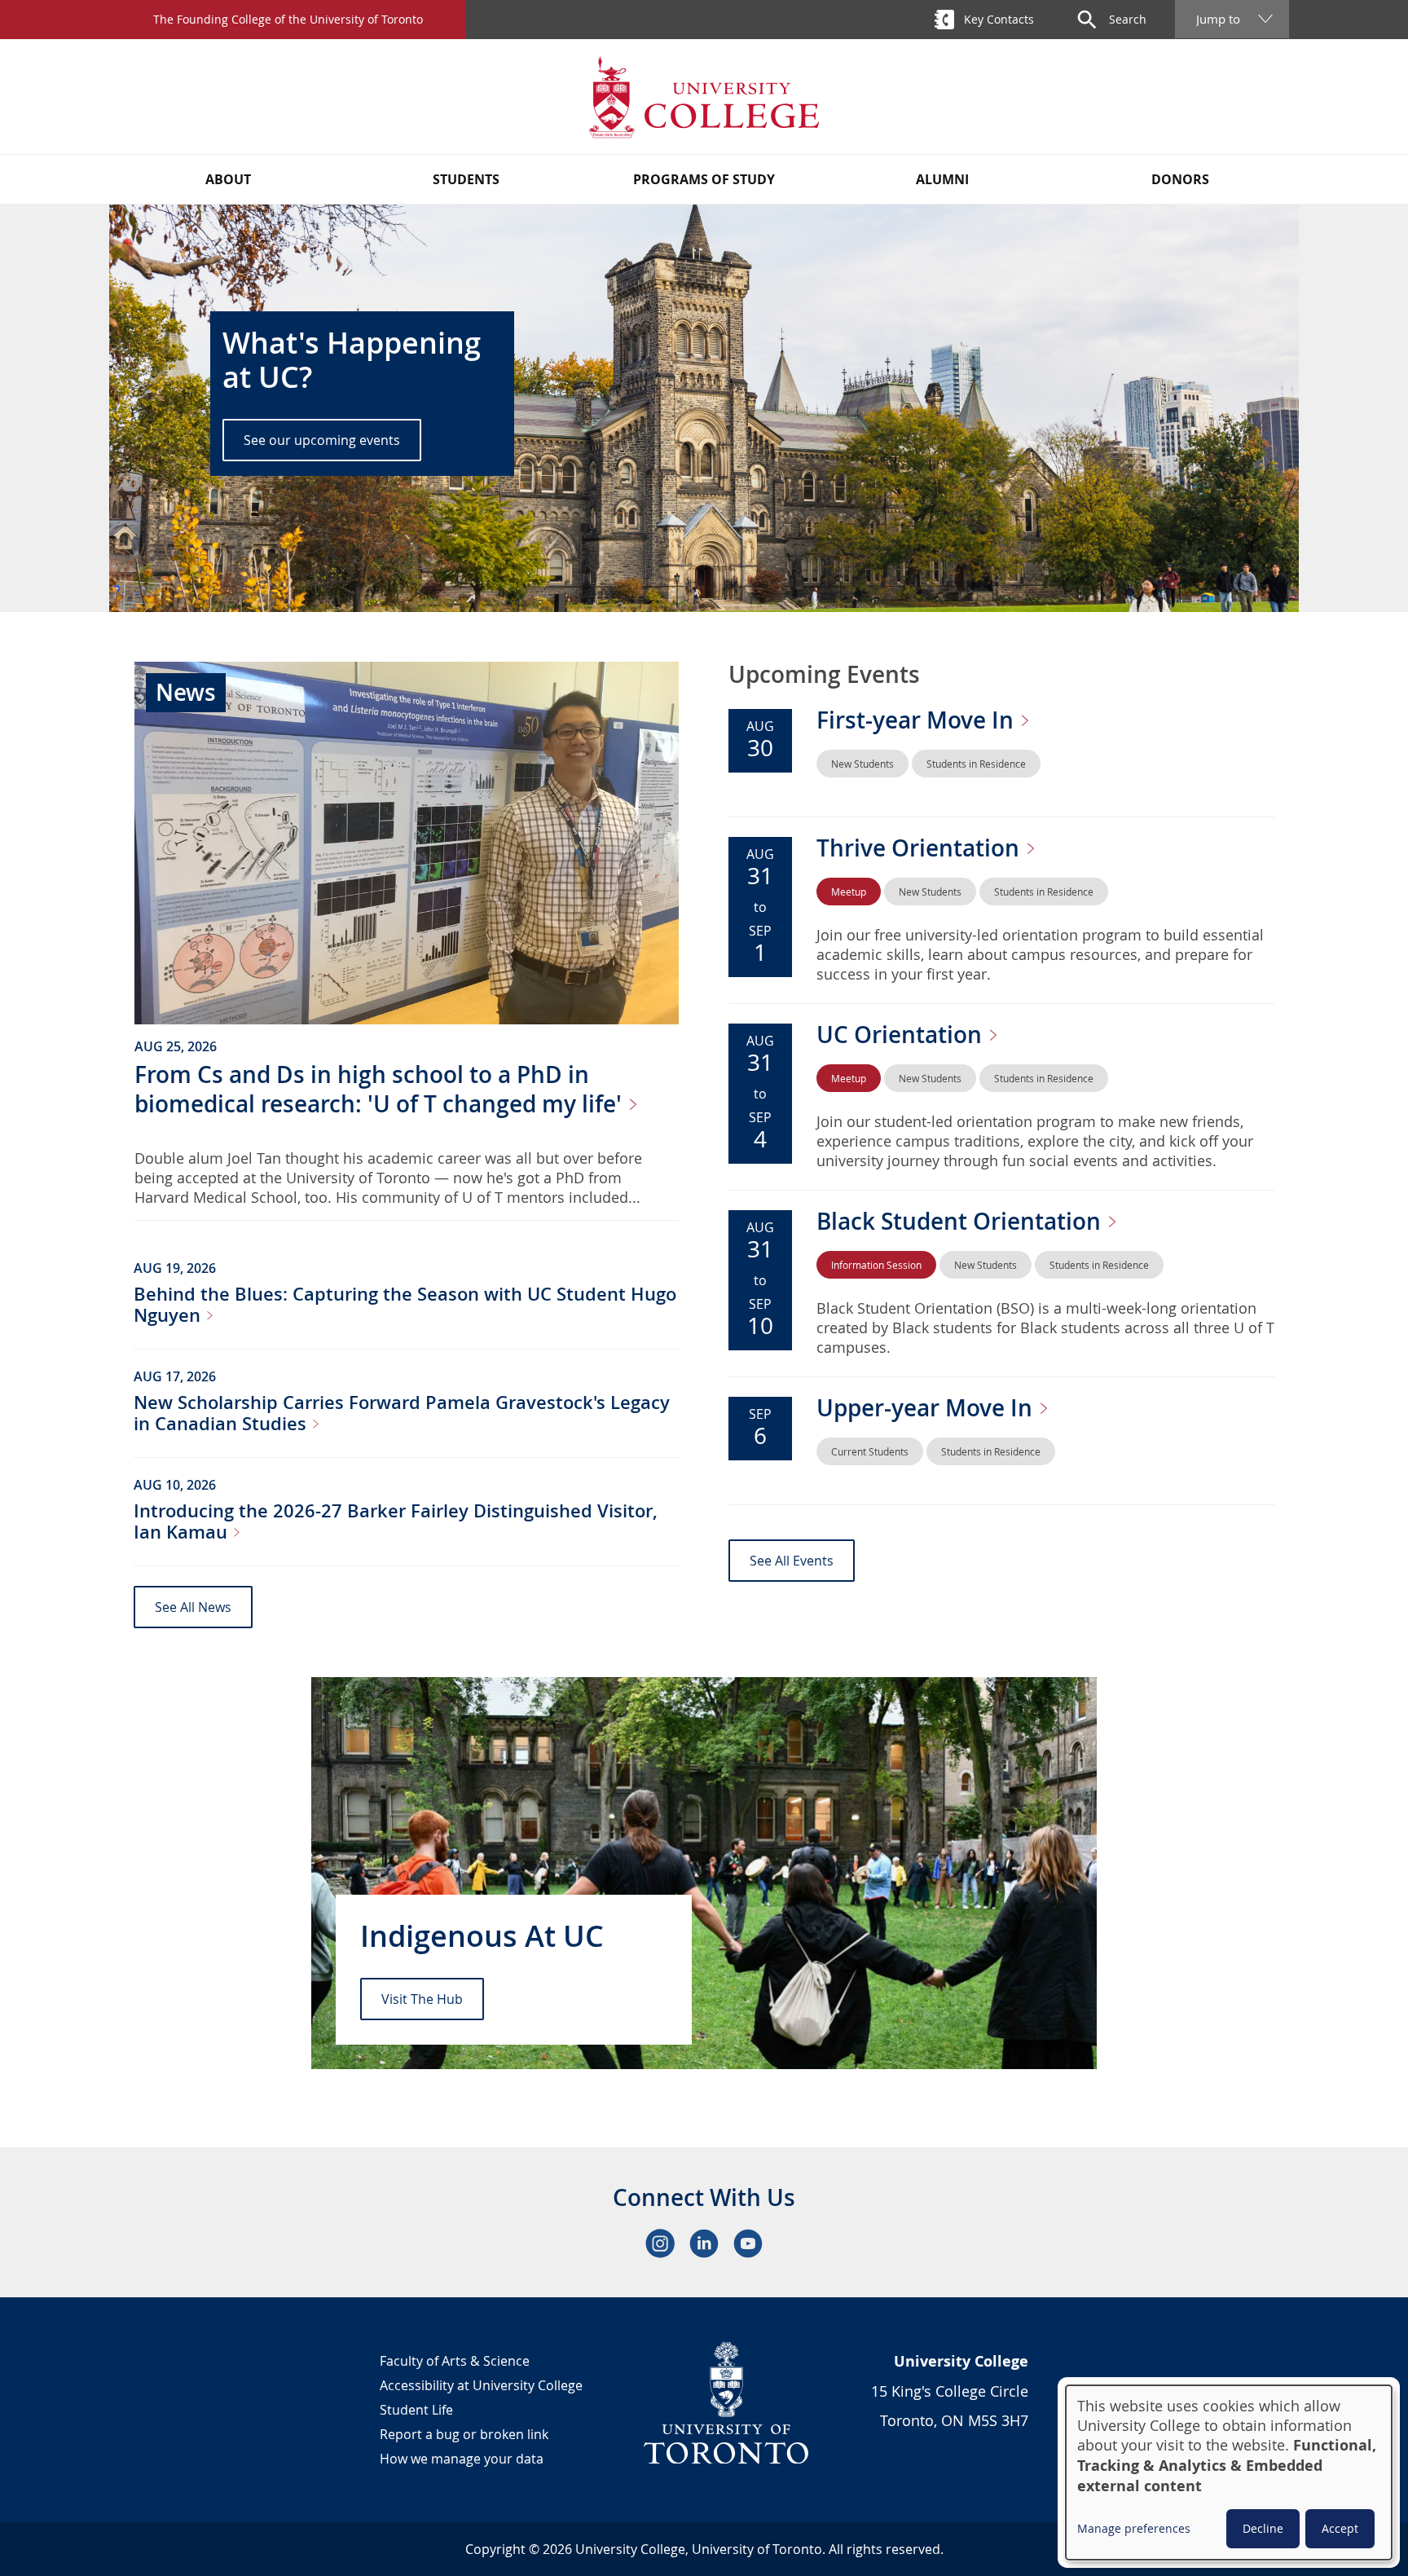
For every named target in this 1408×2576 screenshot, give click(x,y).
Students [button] (466, 179)
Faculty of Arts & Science (455, 2361)
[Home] (704, 97)
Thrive (921, 848)
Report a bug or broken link (464, 2434)
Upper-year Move (927, 1408)
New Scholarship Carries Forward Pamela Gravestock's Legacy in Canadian (402, 1413)
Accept (1340, 2528)
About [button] (228, 179)
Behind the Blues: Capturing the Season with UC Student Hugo (405, 1305)
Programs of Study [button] (704, 179)
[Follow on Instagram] (660, 2244)
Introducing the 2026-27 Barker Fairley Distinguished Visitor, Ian (396, 1521)
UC (902, 1035)
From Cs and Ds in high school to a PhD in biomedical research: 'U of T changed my (381, 1089)
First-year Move (918, 720)
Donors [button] (1180, 179)
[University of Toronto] (727, 2402)
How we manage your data (462, 2459)
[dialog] (1229, 2473)
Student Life (416, 2410)
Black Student (961, 1221)
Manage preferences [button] (1134, 2528)
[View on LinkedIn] (704, 2244)
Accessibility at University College (481, 2385)
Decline (1263, 2528)
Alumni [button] (942, 179)
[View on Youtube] (748, 2244)
